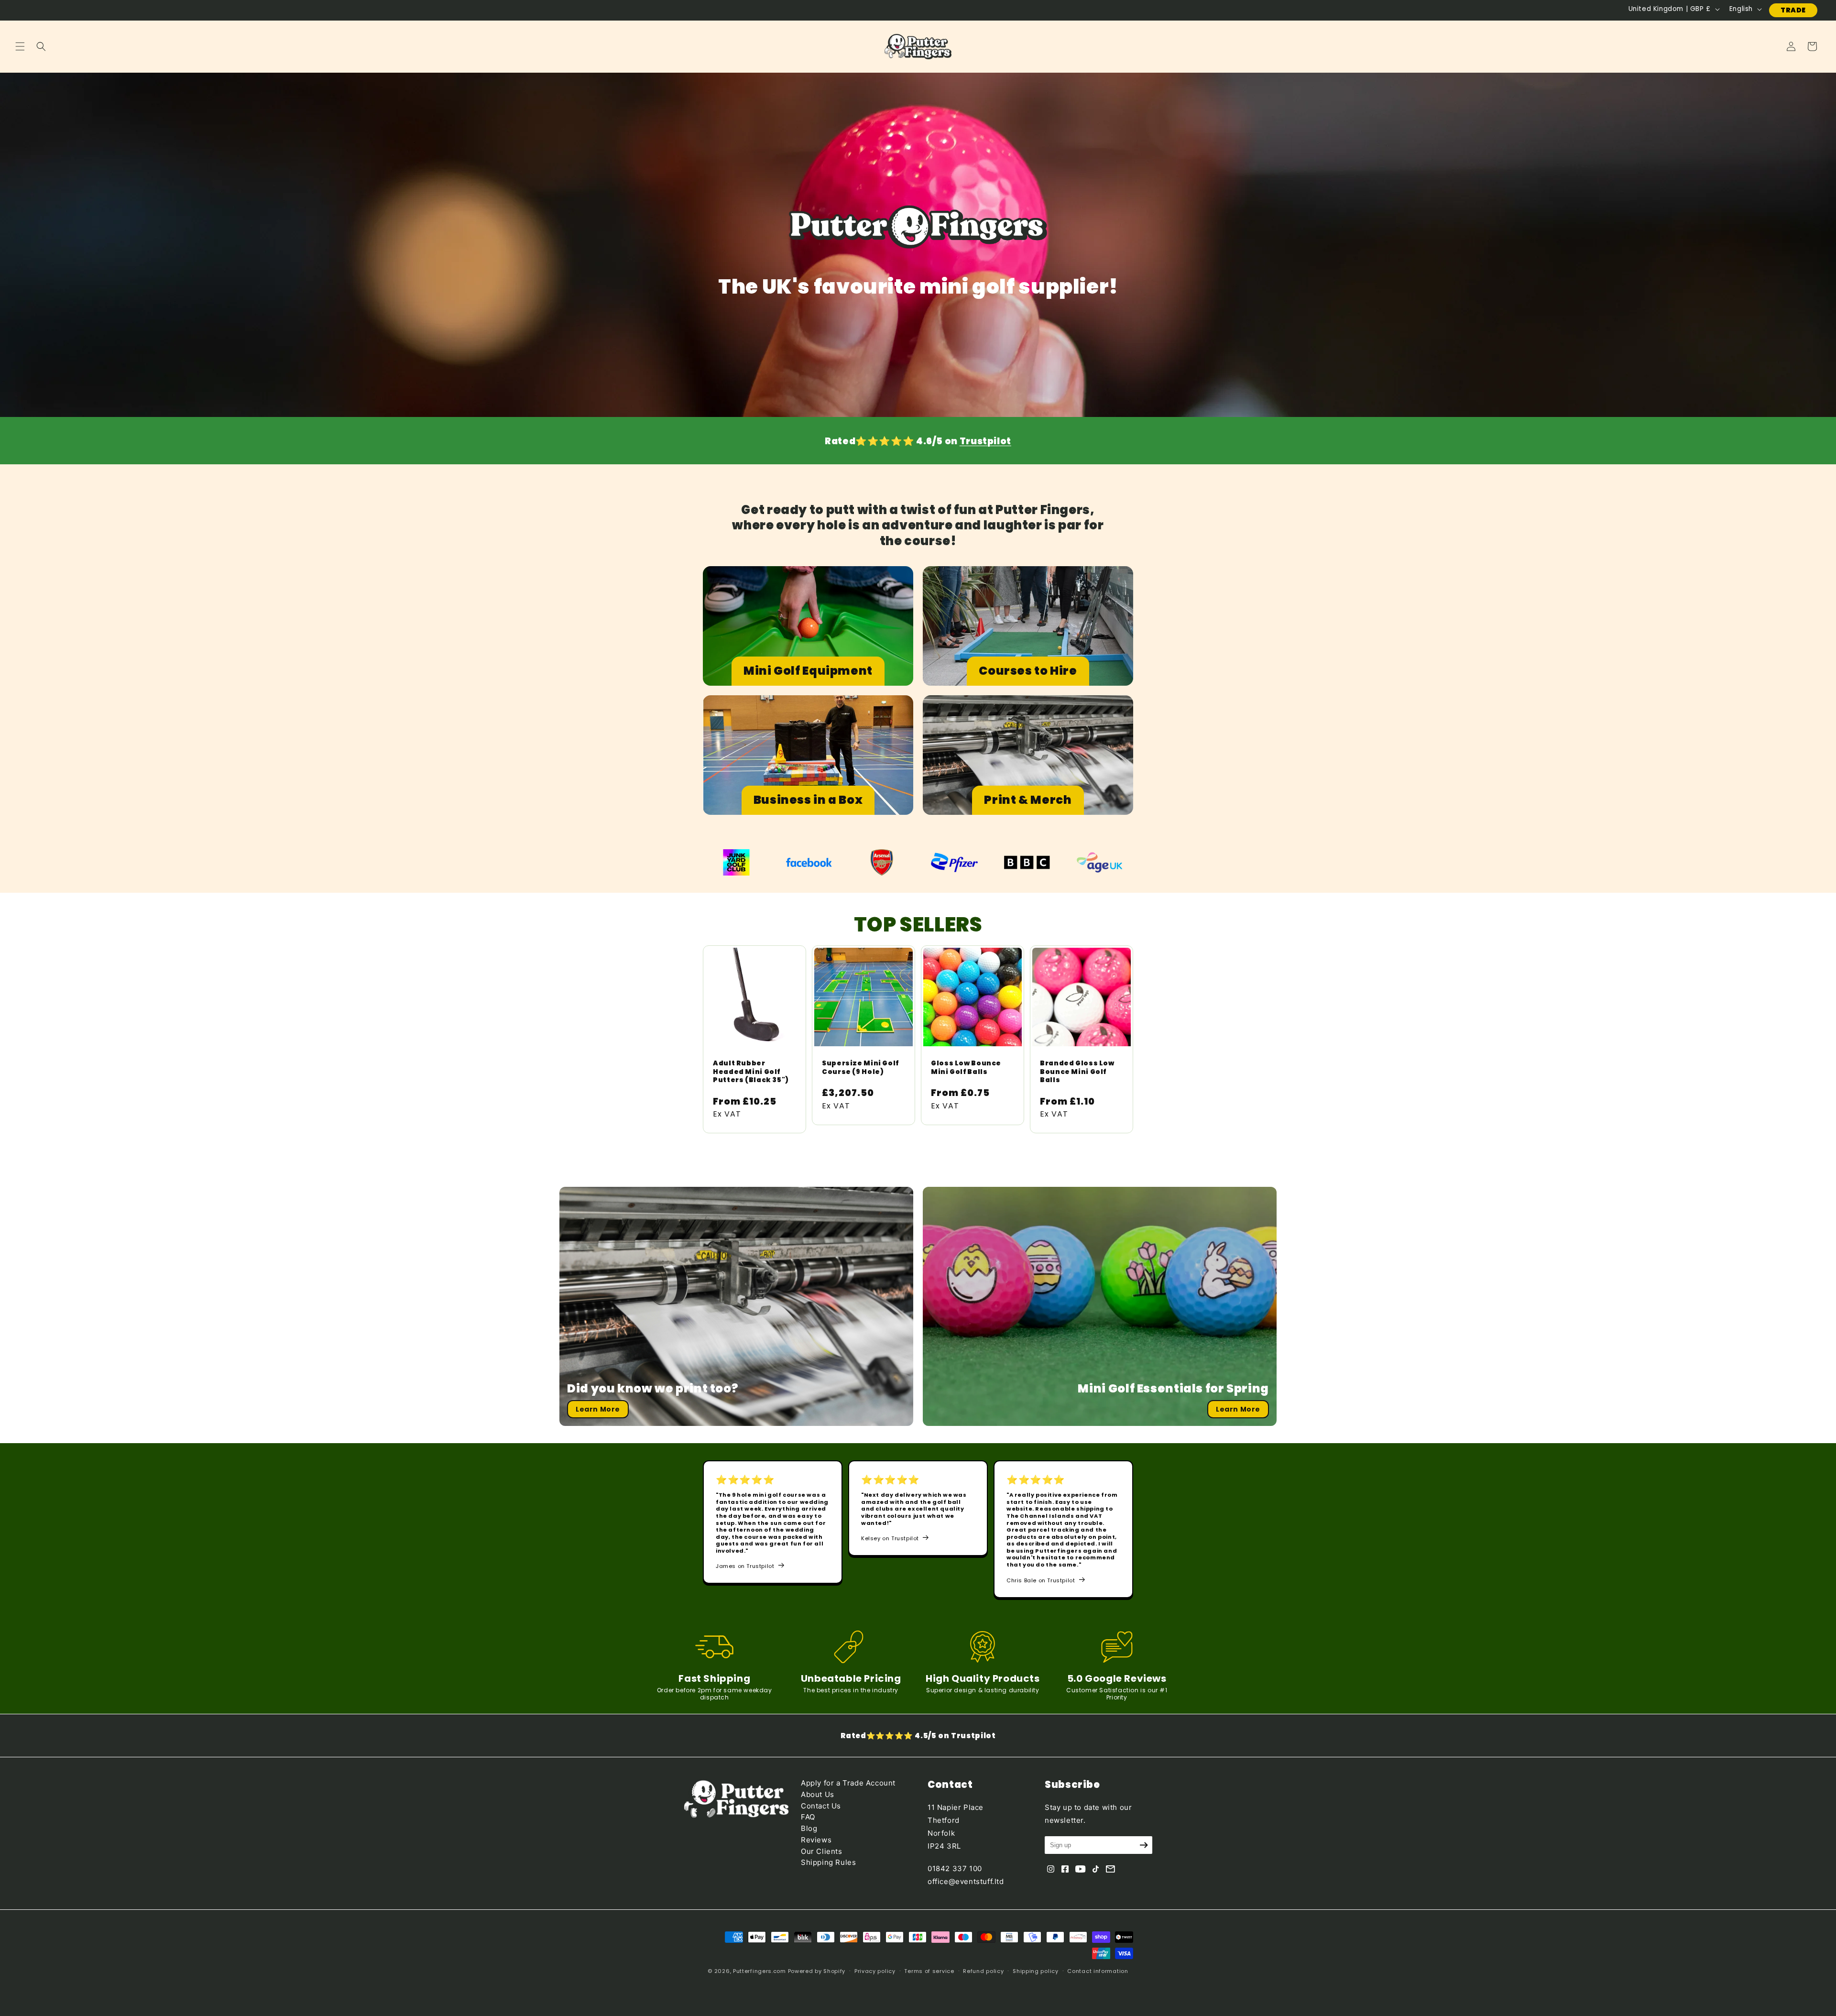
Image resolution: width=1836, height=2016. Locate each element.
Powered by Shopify (817, 1971)
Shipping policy (1036, 1971)
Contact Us (821, 1806)
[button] (20, 46)
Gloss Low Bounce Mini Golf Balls (966, 1068)
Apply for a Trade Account (848, 1783)
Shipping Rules (828, 1862)
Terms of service (929, 1971)
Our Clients (822, 1851)
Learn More (598, 1409)
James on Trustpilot (745, 1566)
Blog (809, 1828)
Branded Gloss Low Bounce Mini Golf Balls (1077, 1072)
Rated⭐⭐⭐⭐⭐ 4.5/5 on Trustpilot (918, 1736)
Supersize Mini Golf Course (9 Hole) (860, 1068)
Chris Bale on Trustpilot (1041, 1580)
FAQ (808, 1817)
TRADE (1793, 10)
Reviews (816, 1840)
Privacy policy (875, 1971)
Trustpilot (985, 441)
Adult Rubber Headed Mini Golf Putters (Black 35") (751, 1072)
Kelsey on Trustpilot (890, 1538)
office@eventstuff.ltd (966, 1881)
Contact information (1098, 1971)
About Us (818, 1794)
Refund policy (983, 1971)
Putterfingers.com (760, 1971)
